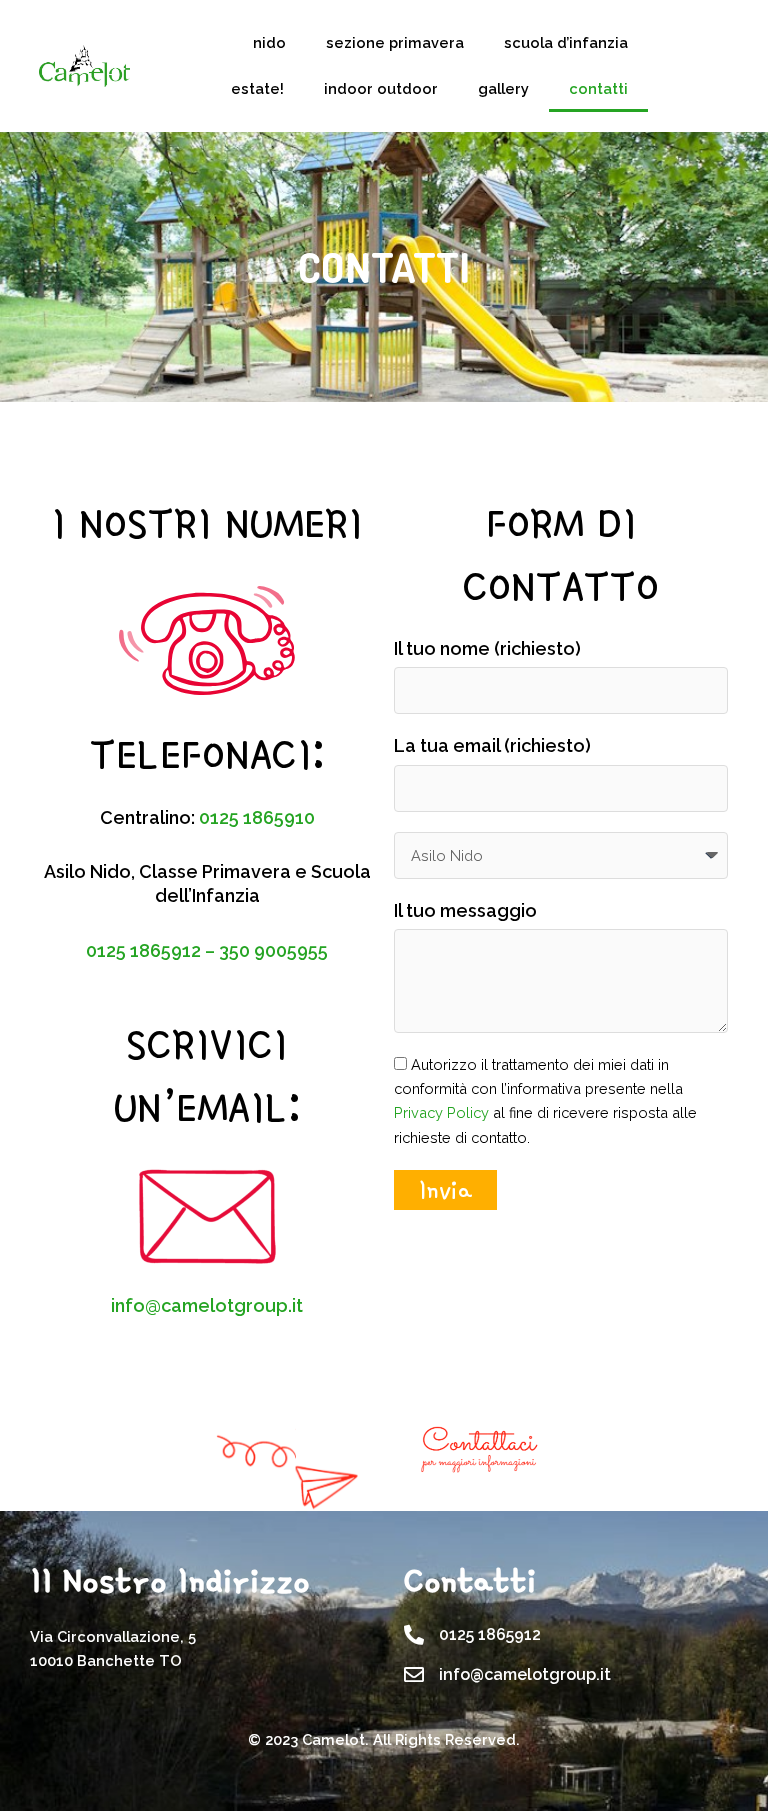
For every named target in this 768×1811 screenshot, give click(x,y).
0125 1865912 (145, 950)
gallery (503, 88)
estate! (257, 88)
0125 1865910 (257, 817)
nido (269, 42)
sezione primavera (395, 42)
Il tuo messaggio (465, 910)
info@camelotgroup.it (207, 1305)
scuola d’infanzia (566, 42)
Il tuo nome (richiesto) (487, 648)
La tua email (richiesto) (492, 745)
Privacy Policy (441, 1112)
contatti (598, 88)
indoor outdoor (381, 88)
